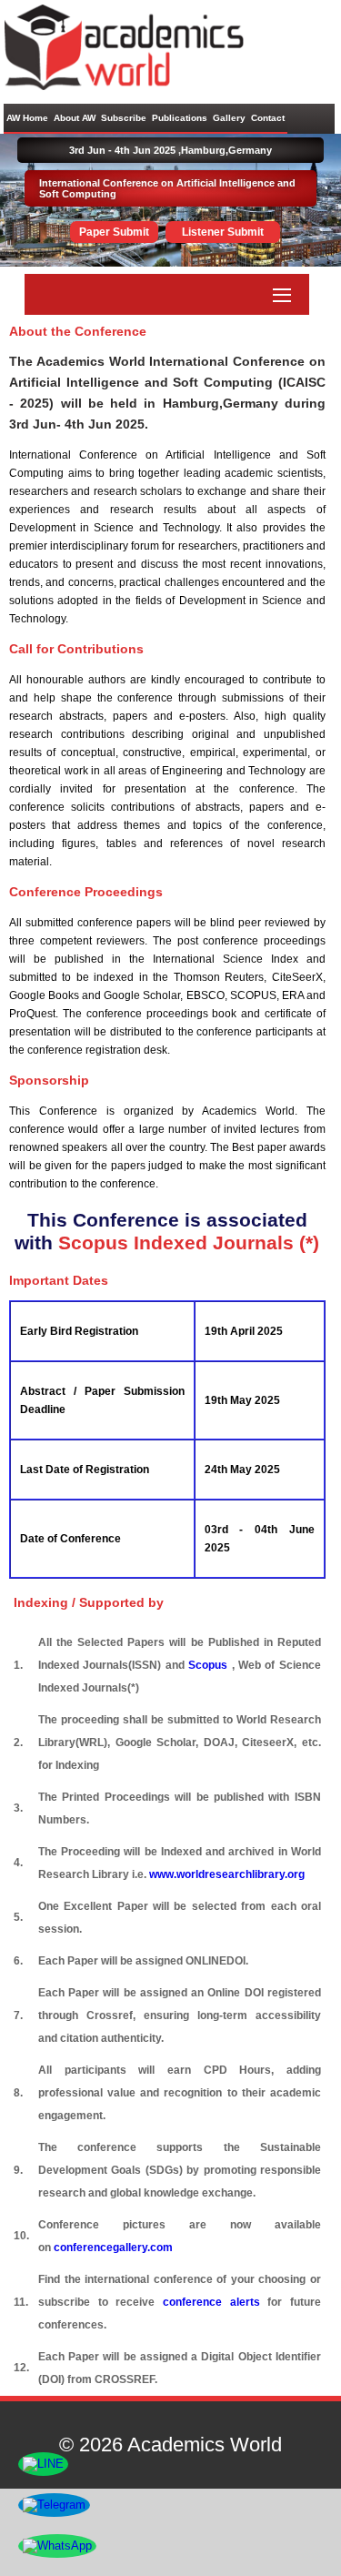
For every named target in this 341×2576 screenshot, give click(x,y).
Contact (268, 118)
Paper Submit (114, 232)
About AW (75, 118)
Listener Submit (223, 232)
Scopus (210, 1665)
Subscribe (124, 118)
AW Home (27, 118)
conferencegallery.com (113, 2248)
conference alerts (211, 2302)
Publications (180, 118)
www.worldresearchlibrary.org (227, 1874)
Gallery (229, 118)
